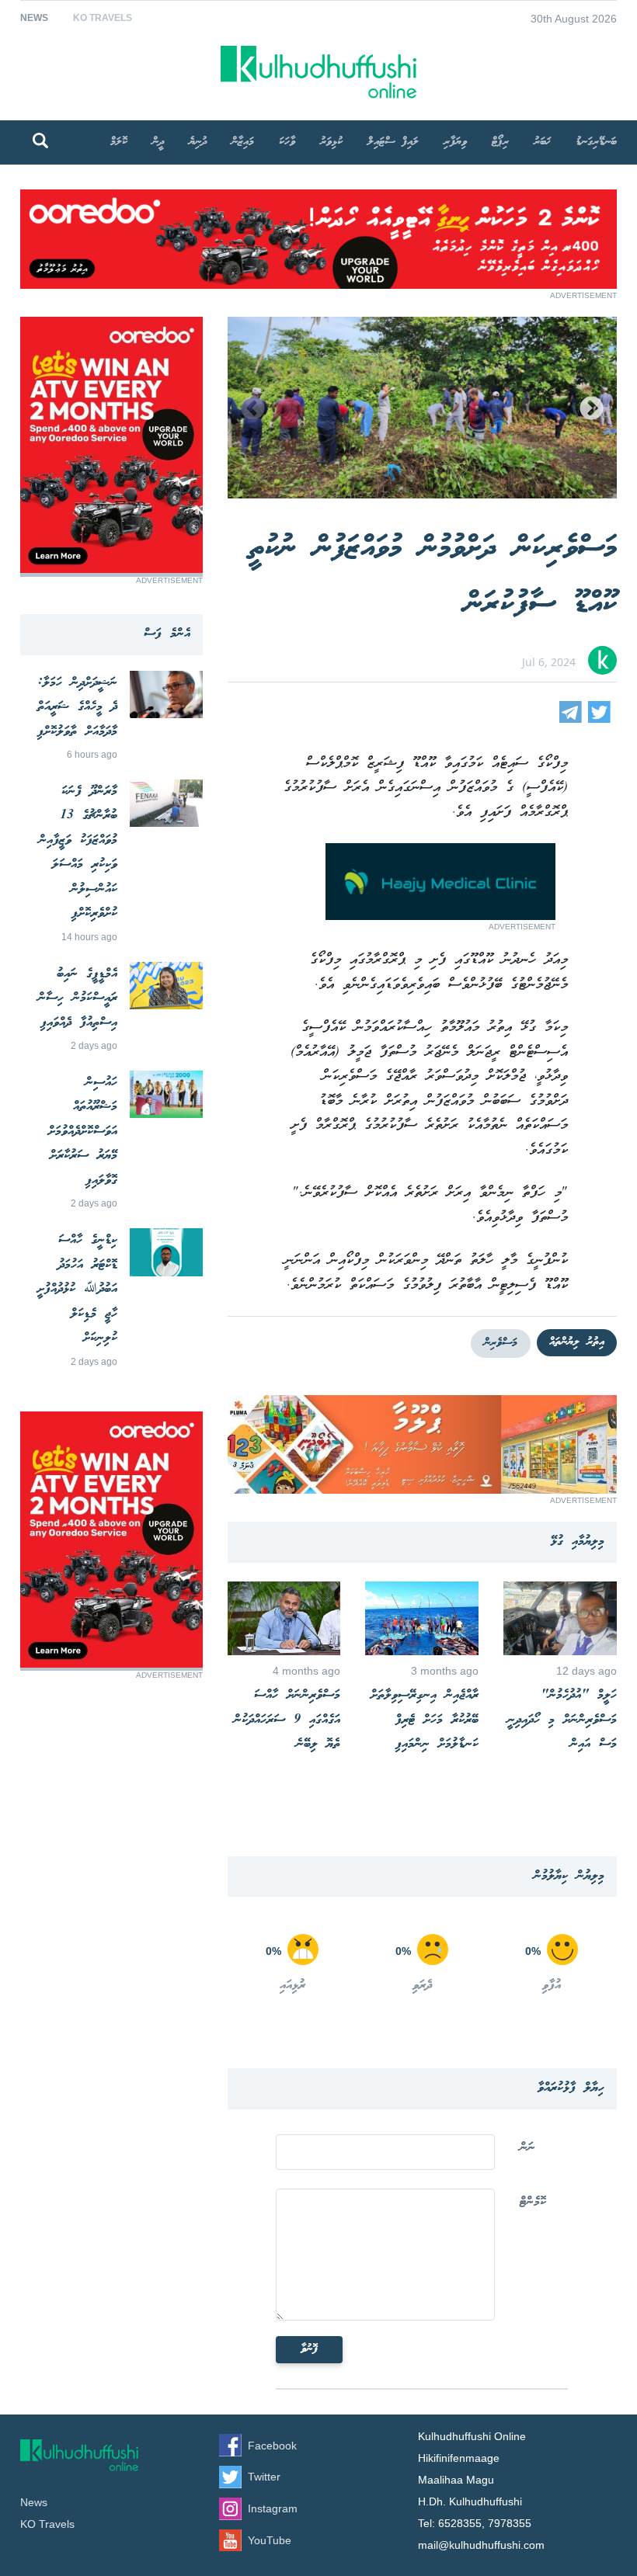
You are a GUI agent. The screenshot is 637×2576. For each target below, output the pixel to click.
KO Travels (103, 18)
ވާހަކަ (287, 142)
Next (592, 410)
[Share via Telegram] (571, 719)
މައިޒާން (243, 142)
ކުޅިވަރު (331, 142)
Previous (253, 410)
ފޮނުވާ (309, 2349)
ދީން (158, 142)
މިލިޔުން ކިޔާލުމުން (569, 1876)
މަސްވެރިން (501, 1343)
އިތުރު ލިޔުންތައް (577, 1342)
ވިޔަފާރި (455, 142)
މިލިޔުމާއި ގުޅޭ (578, 1541)
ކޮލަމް (119, 142)
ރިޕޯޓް (500, 142)
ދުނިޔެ (198, 142)
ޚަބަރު (542, 142)
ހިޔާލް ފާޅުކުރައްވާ (571, 2088)
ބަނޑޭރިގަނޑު (596, 142)
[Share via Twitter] (599, 719)
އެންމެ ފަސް (167, 634)
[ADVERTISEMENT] (318, 285)
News (34, 18)
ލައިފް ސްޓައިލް (393, 142)
